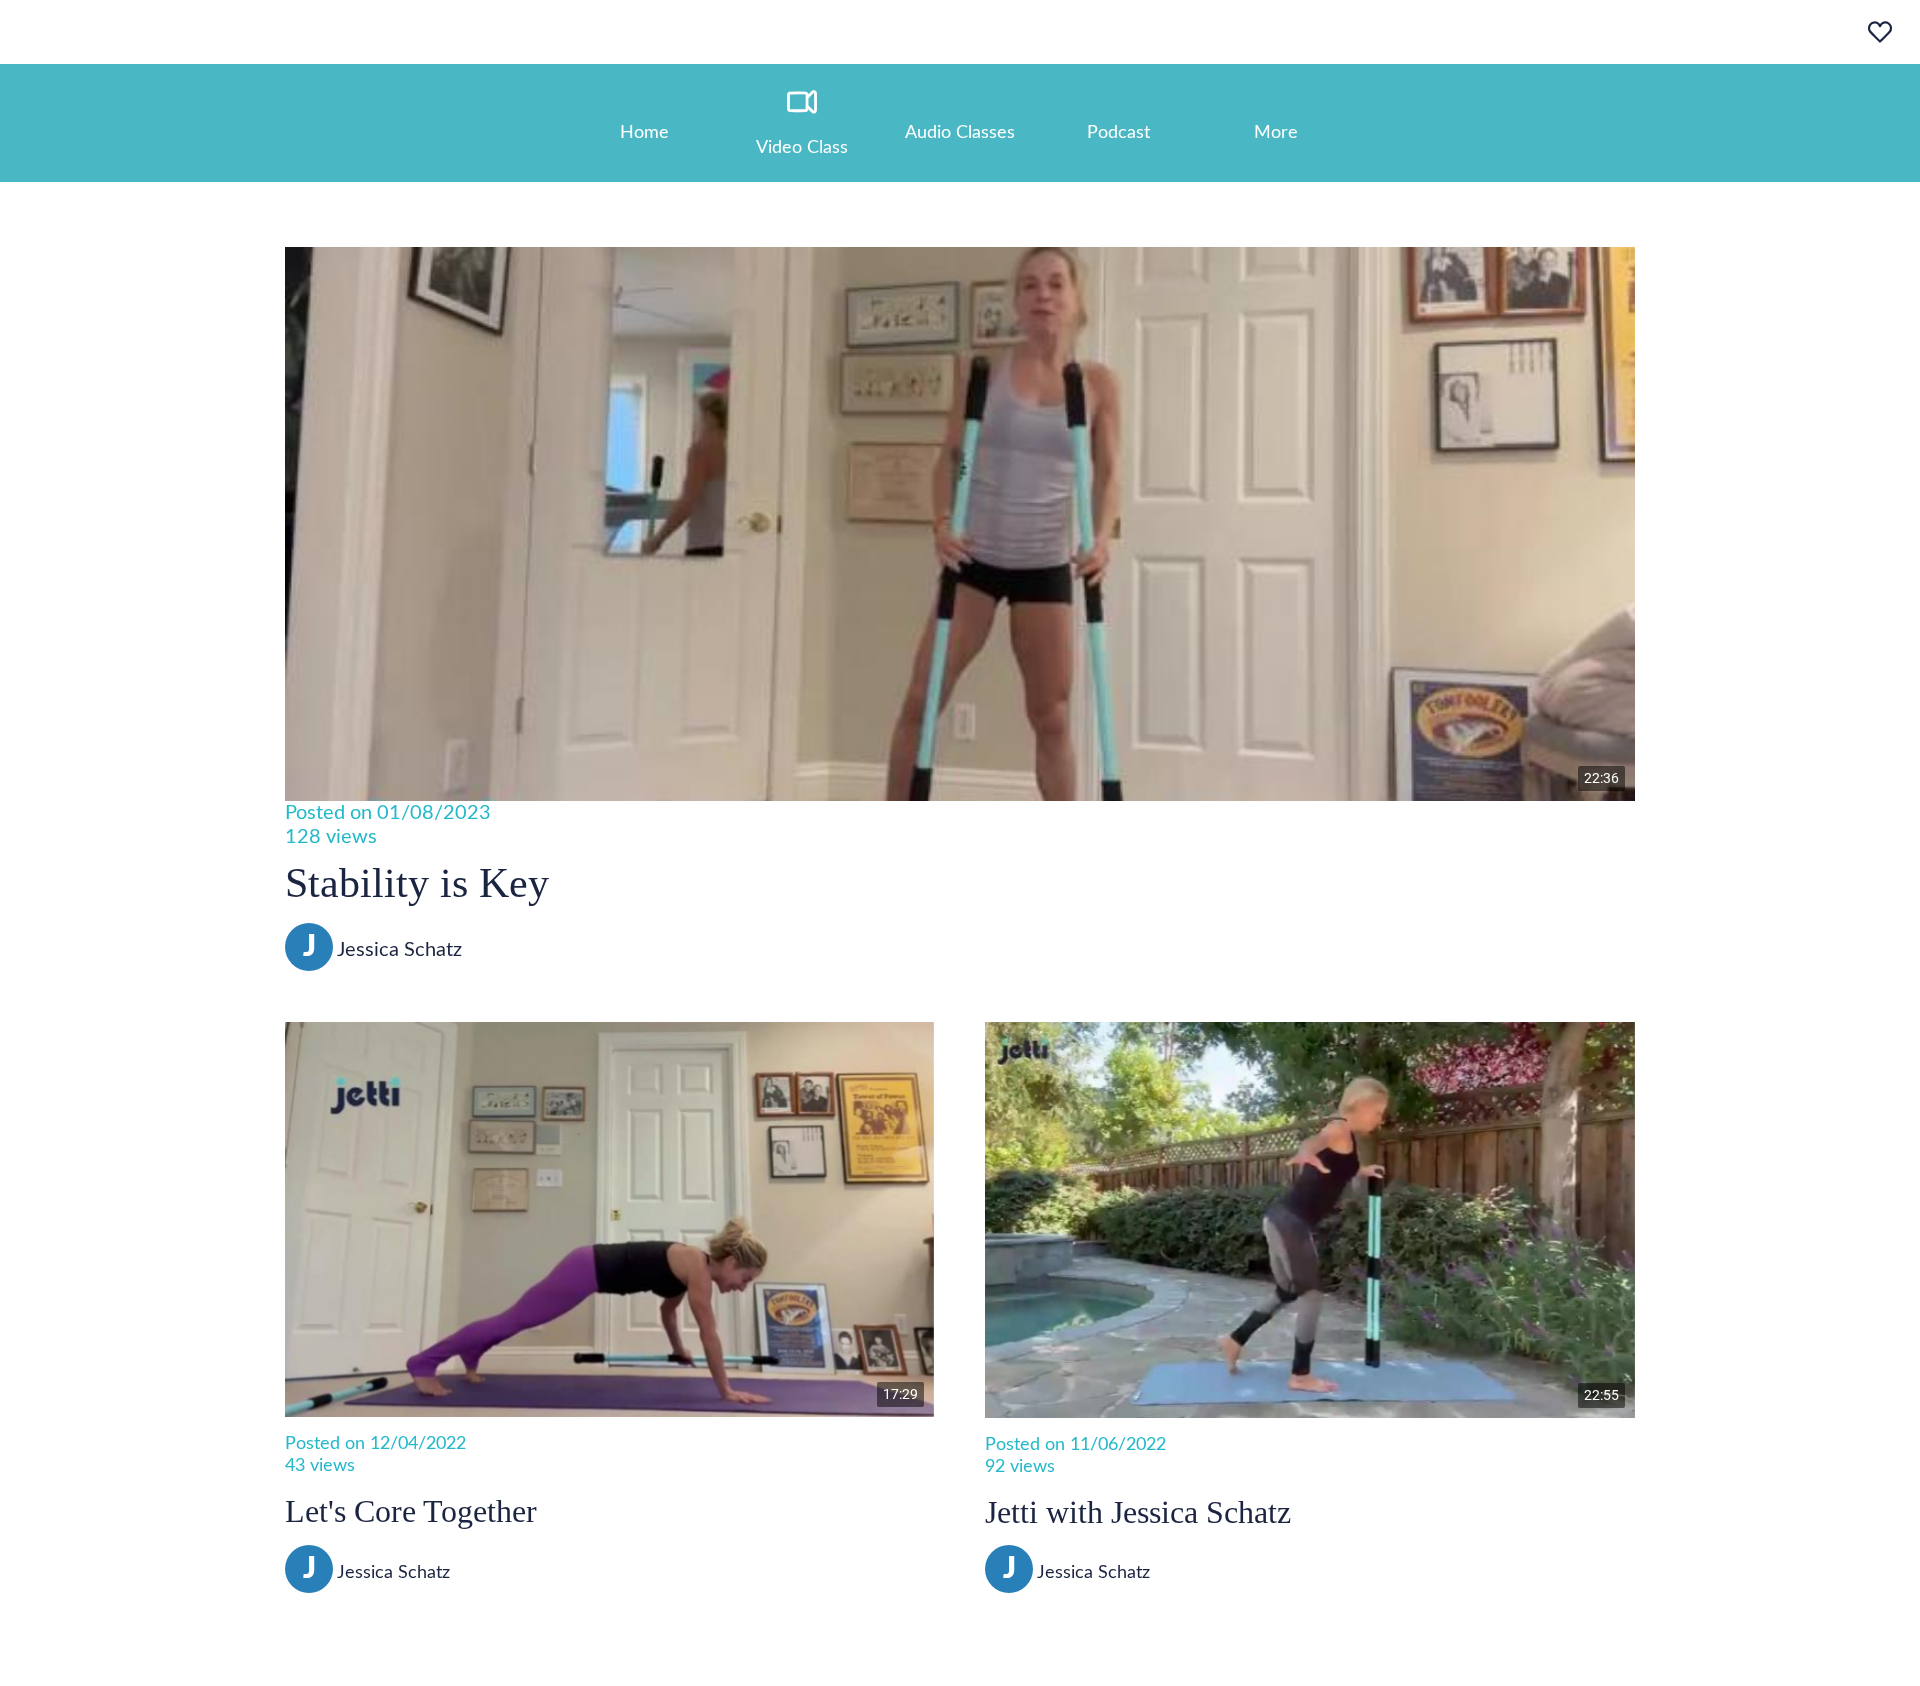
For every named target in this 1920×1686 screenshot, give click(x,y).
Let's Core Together (411, 1511)
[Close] (40, 32)
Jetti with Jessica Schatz (1138, 1512)
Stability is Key (417, 883)
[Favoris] (1880, 32)
